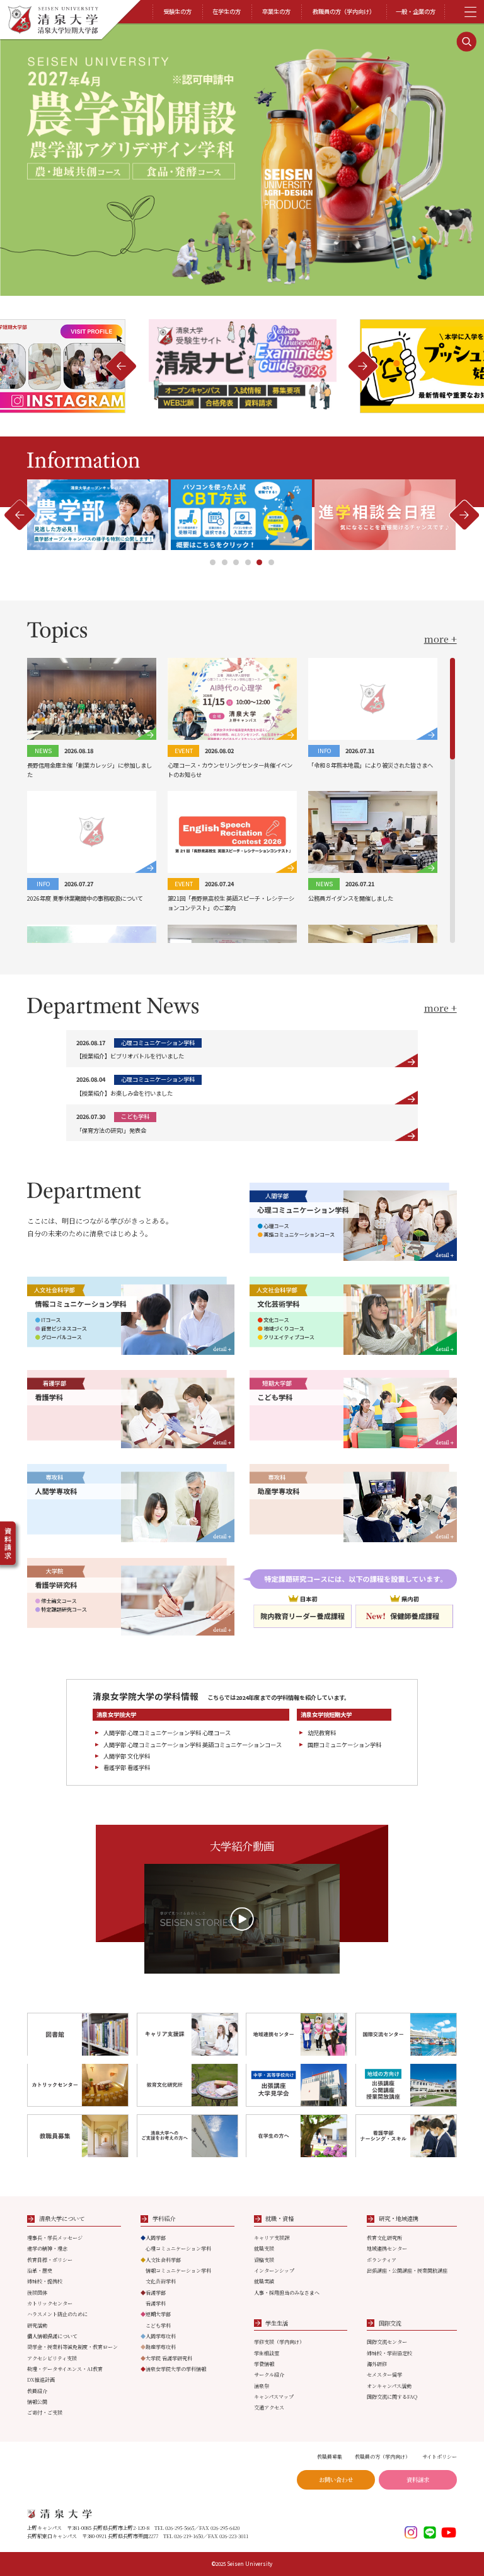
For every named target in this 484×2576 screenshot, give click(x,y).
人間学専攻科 (158, 2336)
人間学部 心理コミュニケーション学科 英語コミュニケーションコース (193, 1745)
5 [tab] (259, 562)
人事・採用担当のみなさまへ (287, 2292)
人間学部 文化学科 (127, 1756)
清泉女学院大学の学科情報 (173, 2369)
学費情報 (264, 2364)
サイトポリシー (440, 2456)
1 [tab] (213, 562)
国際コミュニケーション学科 (344, 1745)
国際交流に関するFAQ (392, 2397)
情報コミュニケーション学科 (178, 2270)
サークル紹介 (269, 2374)
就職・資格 (279, 2218)
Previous (363, 366)
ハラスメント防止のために (57, 2314)
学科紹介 (164, 2218)
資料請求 (418, 2479)
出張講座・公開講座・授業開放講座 (407, 2270)
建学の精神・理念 (47, 2248)
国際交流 (390, 2323)
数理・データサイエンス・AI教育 (65, 2369)
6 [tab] (271, 562)
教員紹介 (37, 2391)
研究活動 (37, 2325)
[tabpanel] (243, 515)
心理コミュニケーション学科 (178, 2248)
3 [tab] (236, 562)
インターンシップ (274, 2270)
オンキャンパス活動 (389, 2386)
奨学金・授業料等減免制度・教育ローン (72, 2347)
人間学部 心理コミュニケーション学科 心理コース (167, 1733)
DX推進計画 (41, 2380)
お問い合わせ (336, 2479)
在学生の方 (227, 11)
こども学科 (158, 2325)
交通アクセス (269, 2407)
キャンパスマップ (274, 2397)
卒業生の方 (276, 11)
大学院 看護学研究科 (166, 2358)
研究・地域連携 (399, 2218)
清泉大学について (62, 2218)
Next (121, 366)
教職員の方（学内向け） (344, 11)
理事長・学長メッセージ (55, 2238)
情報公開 (37, 2402)
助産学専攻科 (158, 2347)
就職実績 (264, 2281)
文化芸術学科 (161, 2281)
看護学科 (156, 2303)
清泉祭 (262, 2386)
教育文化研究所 (384, 2238)
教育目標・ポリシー (50, 2260)
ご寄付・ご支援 (45, 2412)
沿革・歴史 (40, 2270)
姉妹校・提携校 (45, 2281)
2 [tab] (225, 562)
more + (441, 639)
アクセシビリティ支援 (52, 2358)
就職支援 (264, 2248)
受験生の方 (177, 11)
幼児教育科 (322, 1733)
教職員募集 (330, 2456)
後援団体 (37, 2292)
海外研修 (377, 2364)
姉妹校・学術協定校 (389, 2353)
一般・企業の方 (416, 11)
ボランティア (382, 2260)
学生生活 (277, 2323)
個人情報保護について (52, 2336)
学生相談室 (267, 2353)
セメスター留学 (384, 2374)
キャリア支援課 (272, 2238)
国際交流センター (387, 2342)
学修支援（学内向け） (279, 2342)
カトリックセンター (50, 2303)
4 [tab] (248, 562)
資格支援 (264, 2260)
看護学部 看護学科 (127, 1767)
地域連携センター (387, 2248)
